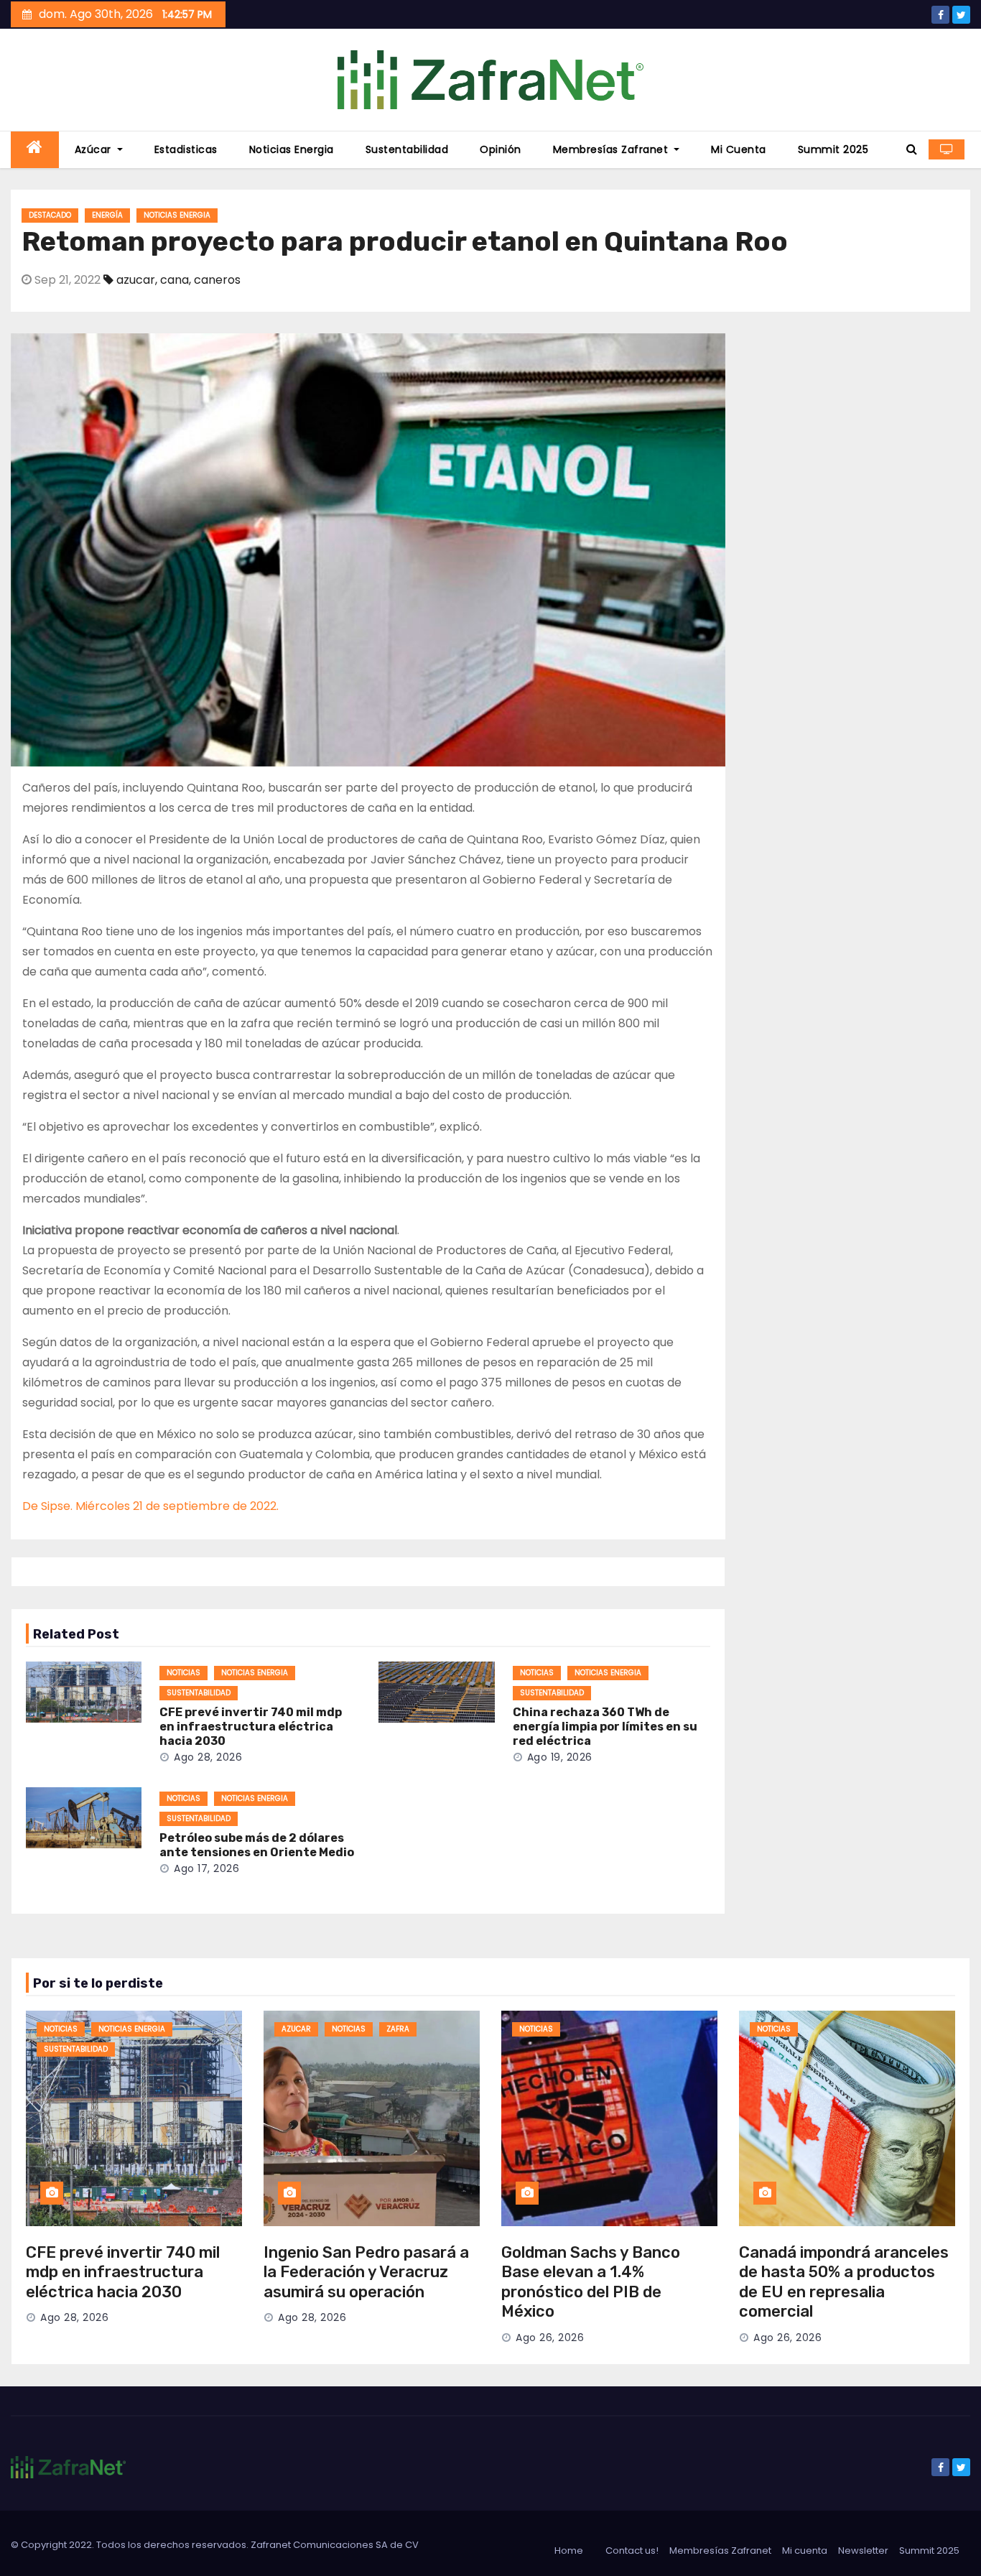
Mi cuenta (739, 149)
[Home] (35, 150)
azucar (136, 280)
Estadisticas (186, 149)
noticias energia (177, 215)
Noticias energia (292, 149)
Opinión (501, 149)
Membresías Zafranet (612, 149)
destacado (50, 215)
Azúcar (95, 149)
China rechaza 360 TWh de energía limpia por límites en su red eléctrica (605, 1727)
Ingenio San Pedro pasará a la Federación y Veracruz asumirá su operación (366, 2272)
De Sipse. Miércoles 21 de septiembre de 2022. (150, 1506)
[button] (912, 149)
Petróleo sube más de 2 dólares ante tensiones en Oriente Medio (257, 1845)
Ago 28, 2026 (208, 1757)
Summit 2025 (833, 149)
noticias (183, 1673)
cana (175, 280)
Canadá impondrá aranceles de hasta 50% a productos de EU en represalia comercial (844, 2282)
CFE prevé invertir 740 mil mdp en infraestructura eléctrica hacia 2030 (251, 1727)
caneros (217, 280)
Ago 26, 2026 (550, 2338)
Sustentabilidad (407, 149)
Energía (107, 215)
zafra (398, 2029)
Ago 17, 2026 (206, 1868)
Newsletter (863, 2550)
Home (569, 2550)
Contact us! (632, 2550)
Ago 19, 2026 (560, 1757)
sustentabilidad (199, 1693)
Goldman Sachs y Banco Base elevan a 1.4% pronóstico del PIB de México (591, 2282)
